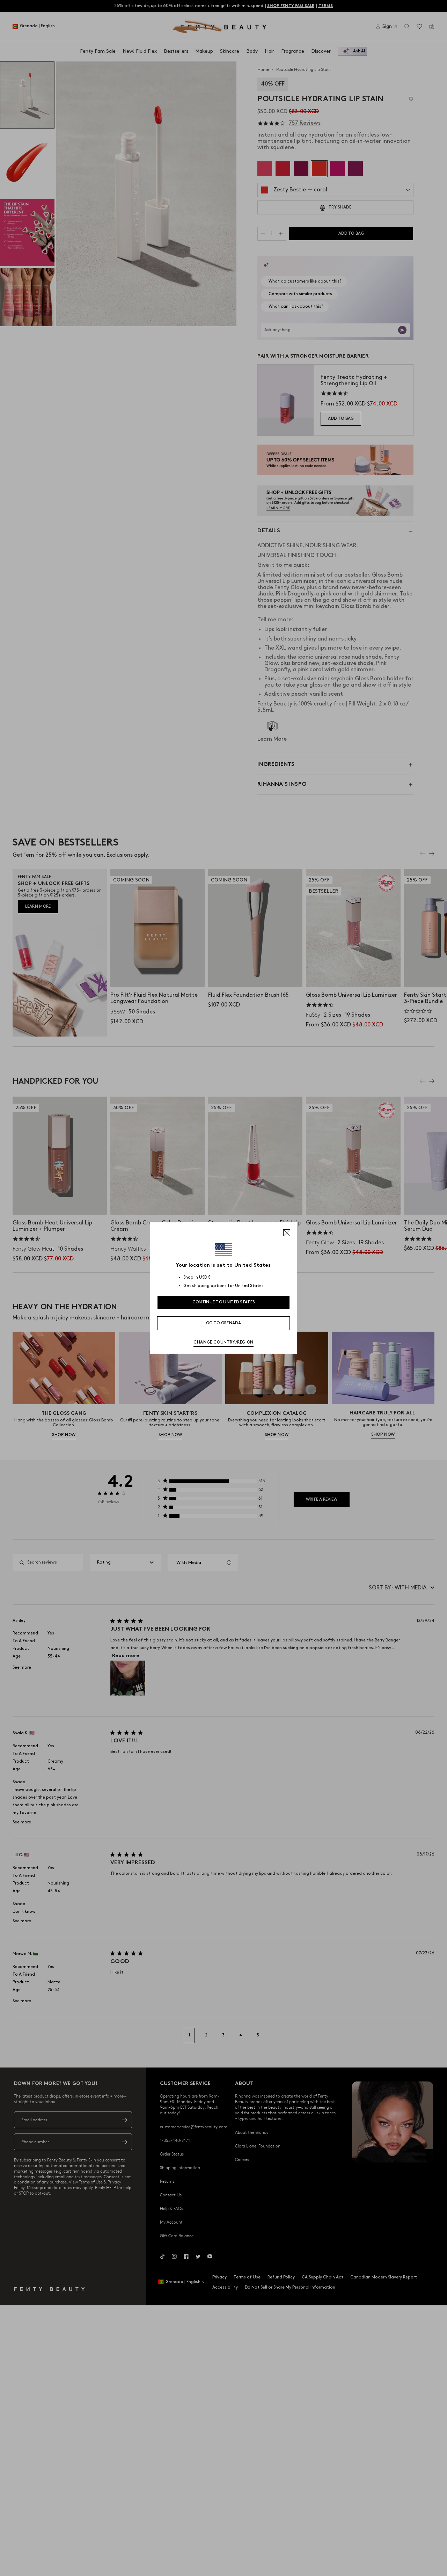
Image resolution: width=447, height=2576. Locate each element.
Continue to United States (224, 1302)
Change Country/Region (223, 1342)
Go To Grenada (223, 1323)
